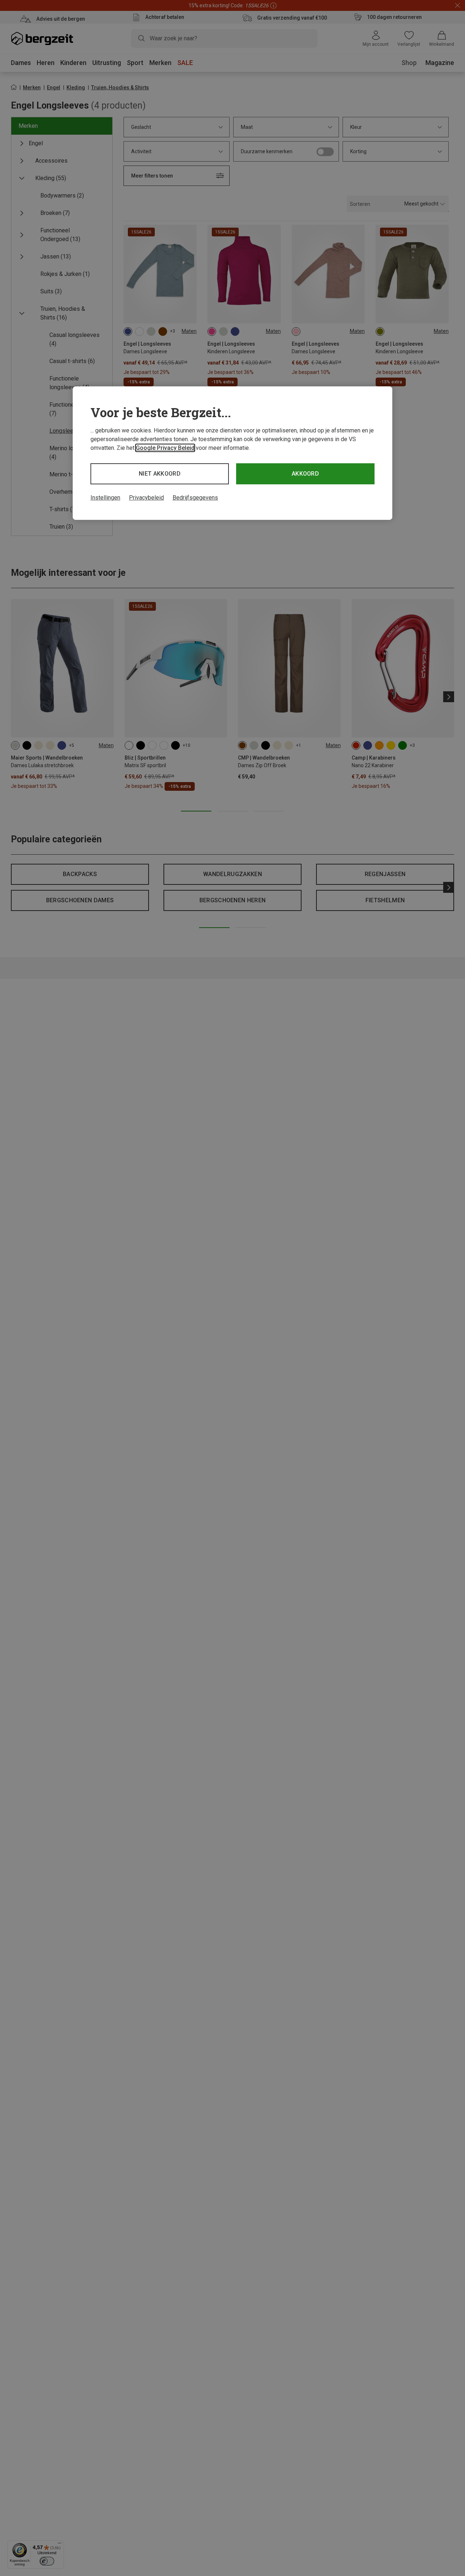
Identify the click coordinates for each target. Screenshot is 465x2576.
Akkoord (305, 474)
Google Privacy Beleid (165, 448)
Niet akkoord (160, 474)
